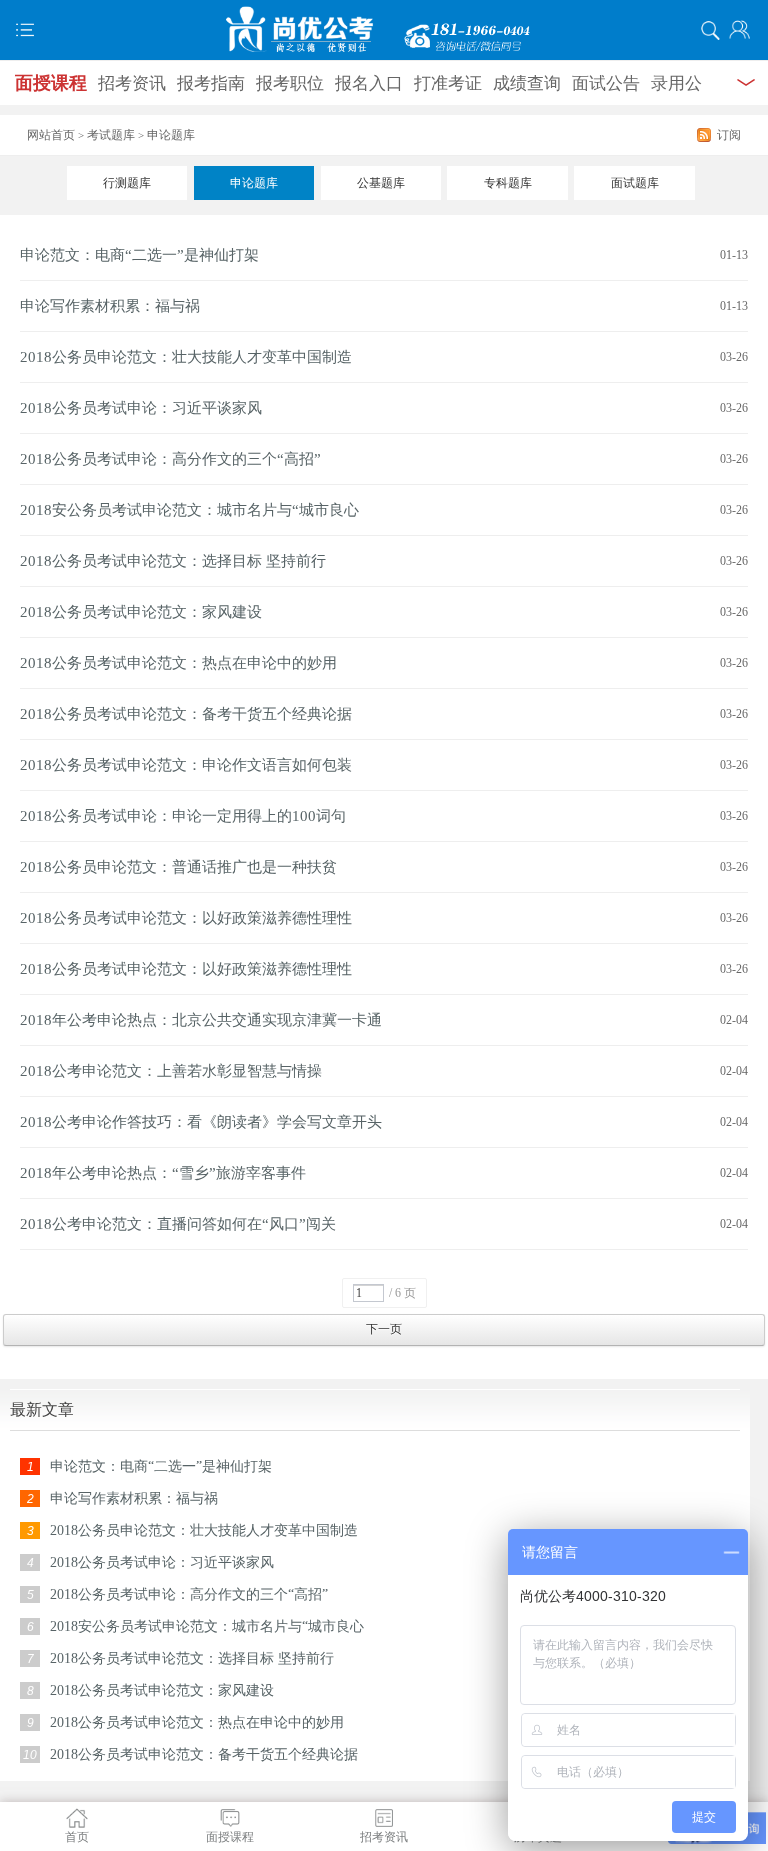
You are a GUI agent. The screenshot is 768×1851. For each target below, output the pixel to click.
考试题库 (111, 135)
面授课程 (51, 83)
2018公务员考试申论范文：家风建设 (141, 612)
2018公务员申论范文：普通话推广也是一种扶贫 (178, 867)
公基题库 (381, 183)
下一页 (384, 1329)
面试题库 (635, 183)
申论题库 (254, 183)
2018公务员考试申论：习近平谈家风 (141, 408)
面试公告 (606, 83)
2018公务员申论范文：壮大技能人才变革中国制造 (186, 357)
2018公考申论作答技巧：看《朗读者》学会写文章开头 (201, 1122)
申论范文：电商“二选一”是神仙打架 (139, 255)
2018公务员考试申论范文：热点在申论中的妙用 (178, 663)
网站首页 (51, 135)
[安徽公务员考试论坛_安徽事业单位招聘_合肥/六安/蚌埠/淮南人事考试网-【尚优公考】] (384, 30)
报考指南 (211, 83)
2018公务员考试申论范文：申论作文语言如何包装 (186, 765)
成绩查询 (527, 83)
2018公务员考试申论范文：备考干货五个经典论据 (186, 714)
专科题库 (508, 183)
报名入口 (369, 83)
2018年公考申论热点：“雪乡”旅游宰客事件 (163, 1173)
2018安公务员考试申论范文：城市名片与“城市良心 (189, 510)
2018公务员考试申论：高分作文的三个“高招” (170, 459)
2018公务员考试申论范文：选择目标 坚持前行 (173, 561)
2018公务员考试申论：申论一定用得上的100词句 (183, 816)
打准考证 (448, 83)
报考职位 (290, 83)
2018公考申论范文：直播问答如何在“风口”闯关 (178, 1224)
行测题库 (127, 183)
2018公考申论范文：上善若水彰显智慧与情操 (171, 1071)
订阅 (729, 135)
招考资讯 (132, 83)
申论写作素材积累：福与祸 (110, 306)
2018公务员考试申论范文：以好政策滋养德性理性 (186, 918)
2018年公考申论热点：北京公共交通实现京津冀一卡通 (201, 1020)
